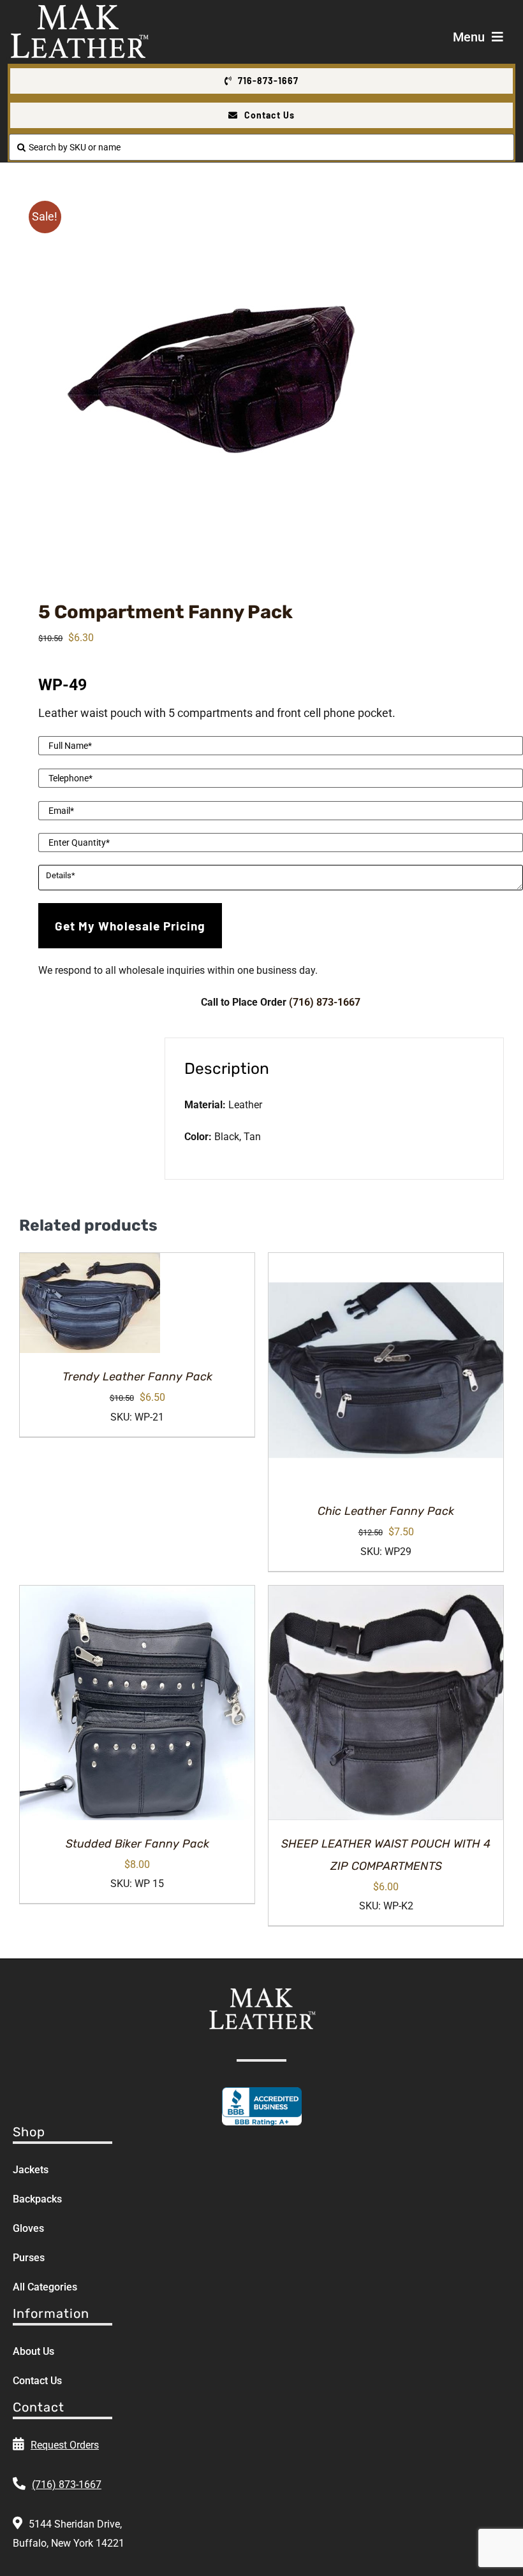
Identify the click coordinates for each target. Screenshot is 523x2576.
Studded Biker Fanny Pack (137, 1844)
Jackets (31, 2170)
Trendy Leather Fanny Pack (137, 1377)
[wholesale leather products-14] (261, 379)
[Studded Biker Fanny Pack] (137, 1703)
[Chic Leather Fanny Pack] (386, 1370)
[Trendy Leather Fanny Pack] (90, 1303)
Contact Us (37, 2381)
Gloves (28, 2228)
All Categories (45, 2287)
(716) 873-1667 (325, 1002)
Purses (29, 2258)
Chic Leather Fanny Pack (386, 1511)
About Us (33, 2351)
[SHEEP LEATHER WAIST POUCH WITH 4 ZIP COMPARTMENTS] (386, 1703)
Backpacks (37, 2199)
